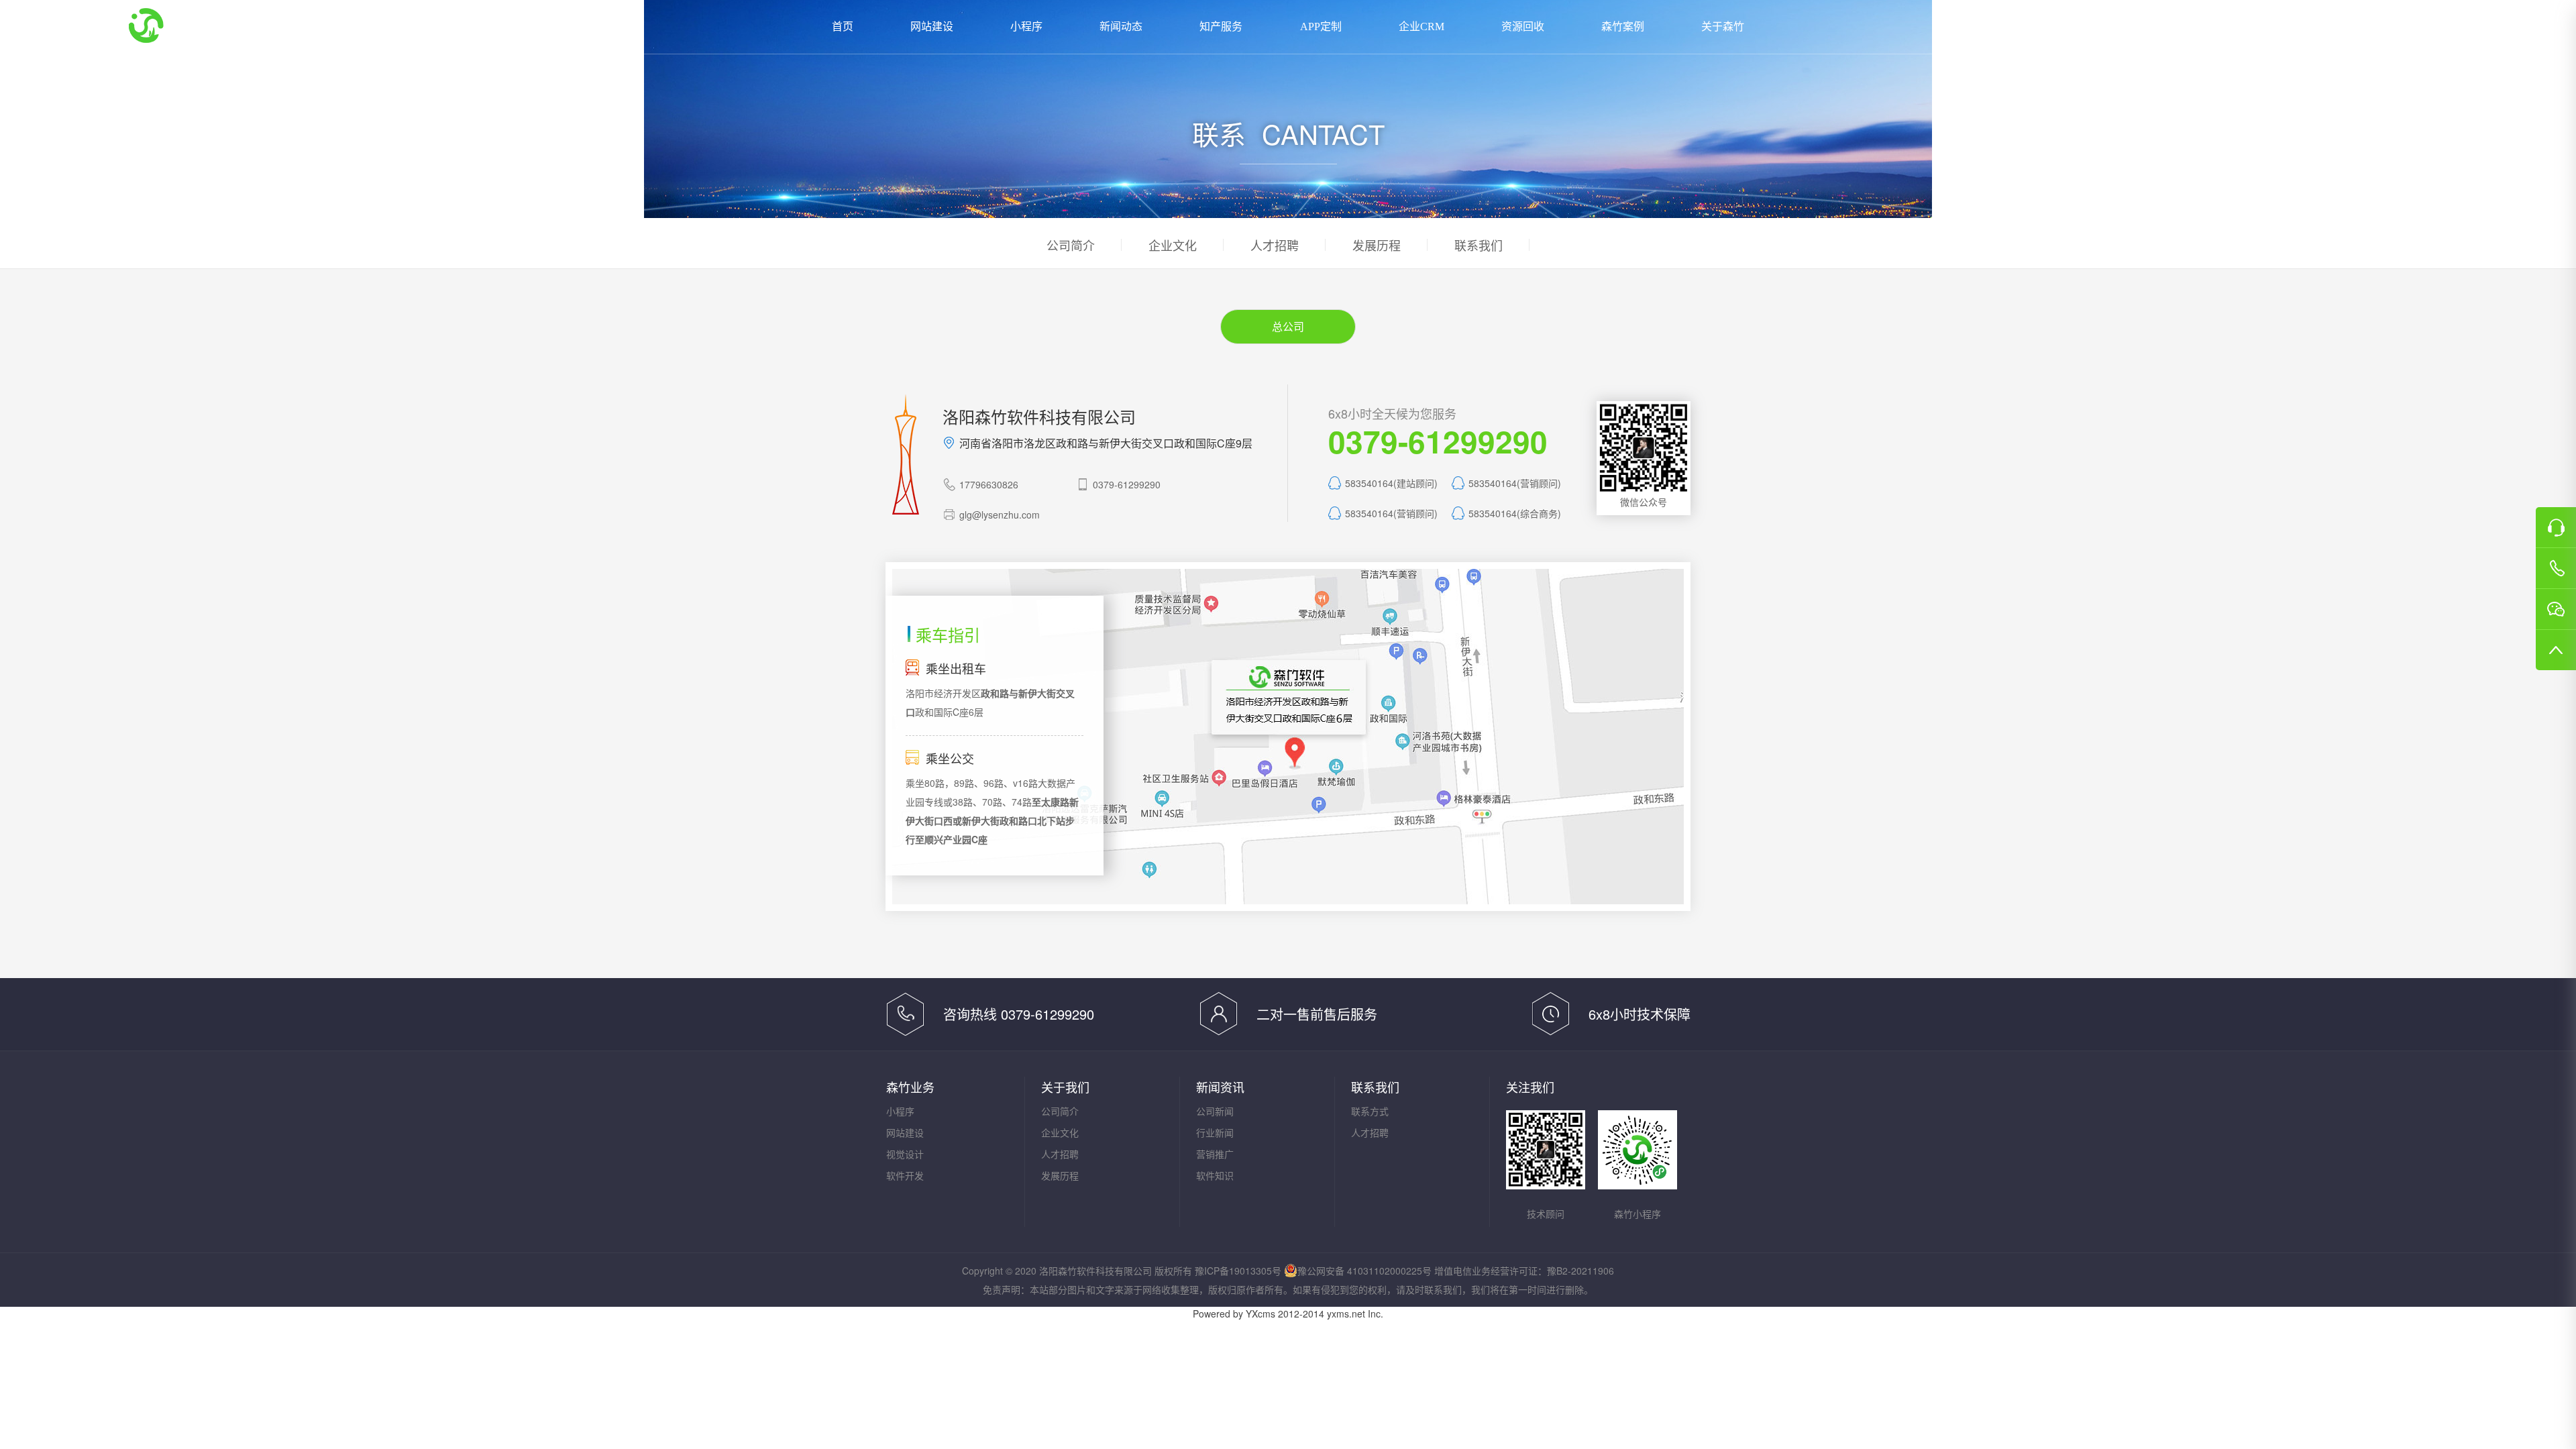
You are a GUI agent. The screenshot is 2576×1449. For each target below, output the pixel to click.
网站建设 (932, 26)
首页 (843, 26)
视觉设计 (905, 1154)
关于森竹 (1723, 26)
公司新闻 (1215, 1111)
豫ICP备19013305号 (1238, 1271)
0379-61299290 (2392, 27)
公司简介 (1071, 245)
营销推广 (1215, 1154)
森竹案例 (1623, 26)
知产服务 (1221, 26)
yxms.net (1346, 1313)
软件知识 (1215, 1175)
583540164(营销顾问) (1515, 483)
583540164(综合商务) (1515, 513)
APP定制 (1321, 26)
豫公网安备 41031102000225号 (1364, 1271)
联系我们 (1479, 245)
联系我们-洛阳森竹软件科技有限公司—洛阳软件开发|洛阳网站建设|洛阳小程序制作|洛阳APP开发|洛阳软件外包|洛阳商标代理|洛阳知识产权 (189, 25)
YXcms (1260, 1313)
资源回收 (1523, 26)
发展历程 (1377, 245)
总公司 (1288, 326)
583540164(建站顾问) (1391, 483)
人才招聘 (1275, 245)
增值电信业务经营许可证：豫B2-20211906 (1524, 1271)
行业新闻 (1215, 1132)
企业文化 (1173, 245)
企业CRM (1421, 26)
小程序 (1026, 26)
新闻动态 (1121, 26)
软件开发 (905, 1175)
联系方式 (1370, 1111)
